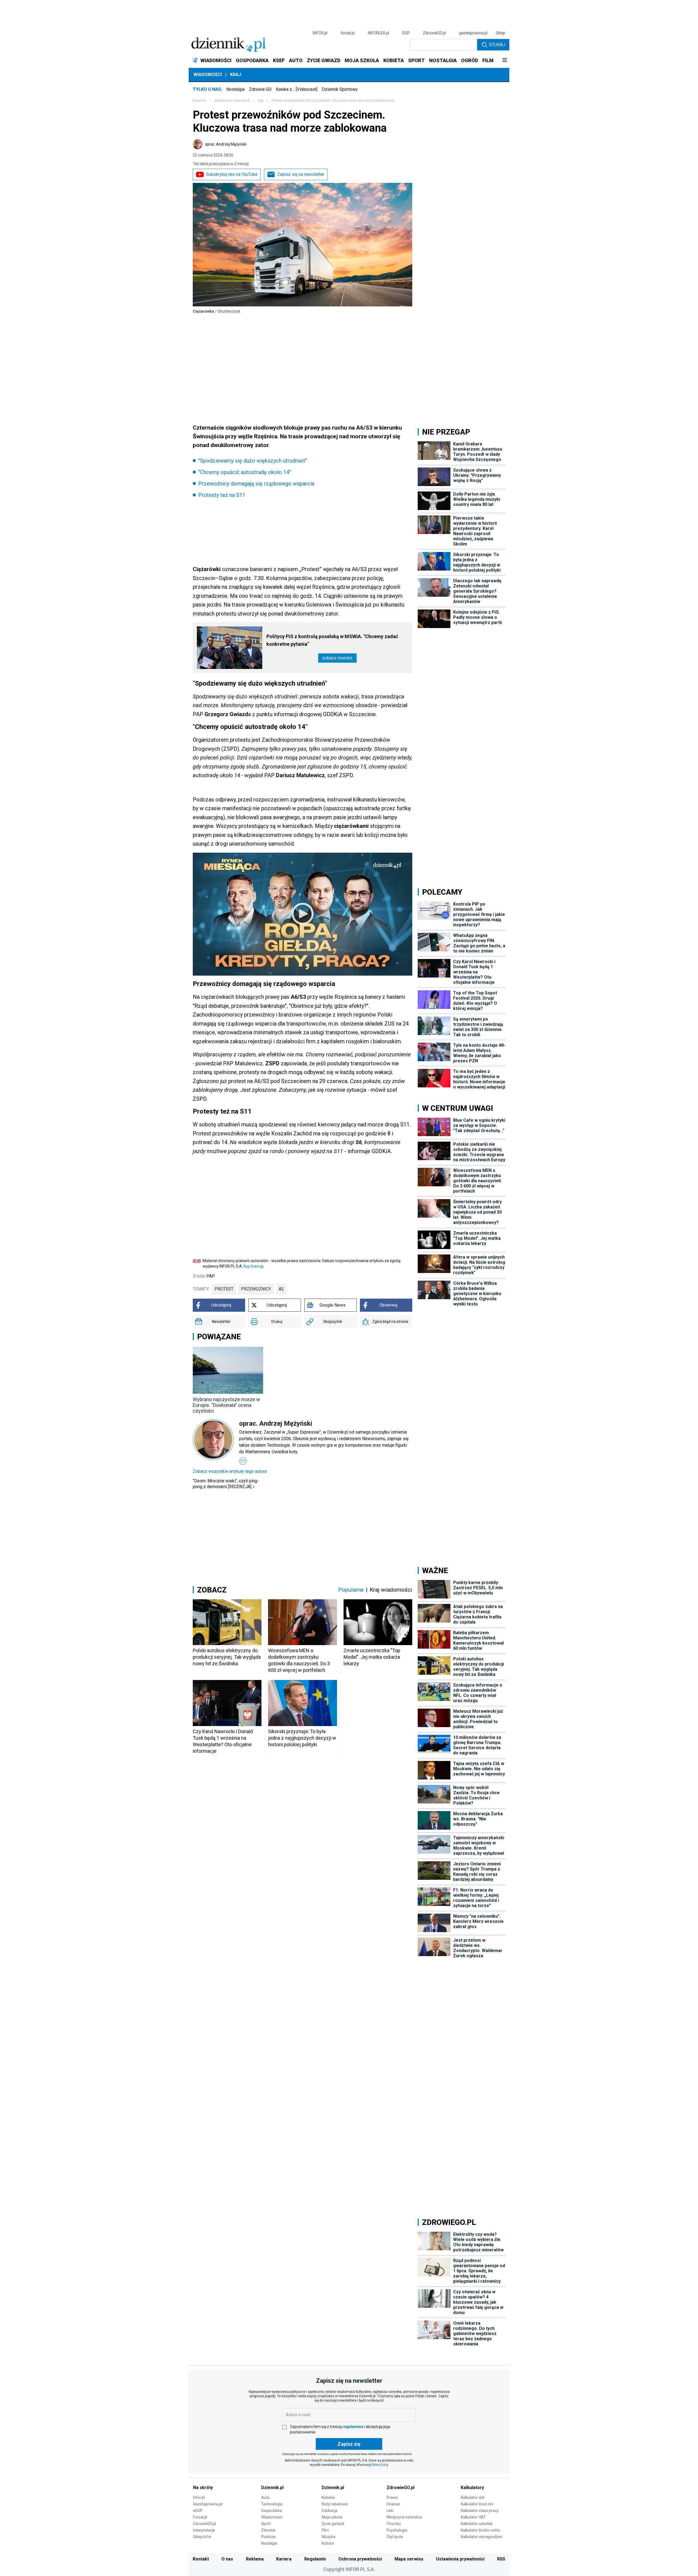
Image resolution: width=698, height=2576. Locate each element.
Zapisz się (349, 2444)
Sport (266, 2524)
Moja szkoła (332, 2517)
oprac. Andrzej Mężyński (226, 144)
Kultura (328, 2543)
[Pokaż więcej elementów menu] (505, 61)
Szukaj (497, 45)
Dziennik (199, 101)
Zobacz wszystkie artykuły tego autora (230, 1471)
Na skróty (203, 2488)
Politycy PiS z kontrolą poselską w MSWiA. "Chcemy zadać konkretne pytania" (332, 640)
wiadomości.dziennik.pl (232, 101)
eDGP (198, 2511)
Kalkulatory (472, 2488)
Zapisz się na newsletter (301, 174)
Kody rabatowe (335, 2504)
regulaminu (353, 2427)
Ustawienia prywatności (460, 2559)
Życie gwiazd (333, 2524)
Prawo (392, 2497)
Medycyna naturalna (404, 2517)
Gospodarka (272, 2511)
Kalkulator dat (473, 2497)
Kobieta (328, 2497)
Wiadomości (208, 75)
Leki (390, 2511)
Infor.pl (199, 2497)
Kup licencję (253, 1266)
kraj (261, 101)
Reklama (255, 2559)
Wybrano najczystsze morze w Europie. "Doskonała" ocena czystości (226, 1405)
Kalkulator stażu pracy (480, 2511)
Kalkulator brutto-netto (480, 2530)
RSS (501, 2559)
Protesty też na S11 (222, 495)
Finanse (393, 2504)
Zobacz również (337, 658)
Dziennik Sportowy (340, 89)
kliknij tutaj (380, 2465)
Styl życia (395, 2537)
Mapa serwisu (409, 2559)
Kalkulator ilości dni (477, 2504)
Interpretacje (204, 2530)
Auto (265, 2497)
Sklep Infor (202, 2537)
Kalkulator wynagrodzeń (482, 2537)
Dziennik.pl (272, 2488)
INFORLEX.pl (378, 33)
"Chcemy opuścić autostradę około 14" (245, 472)
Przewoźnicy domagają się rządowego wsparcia (256, 484)
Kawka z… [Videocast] (297, 89)
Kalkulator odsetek (477, 2524)
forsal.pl (348, 33)
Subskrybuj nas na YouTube (232, 174)
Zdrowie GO (260, 89)
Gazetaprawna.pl (208, 2504)
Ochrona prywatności (360, 2559)
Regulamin (315, 2559)
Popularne (351, 1590)
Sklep (500, 33)
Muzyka (329, 2537)
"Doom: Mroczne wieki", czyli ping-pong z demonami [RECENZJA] (226, 1484)
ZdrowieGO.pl (434, 33)
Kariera (284, 2559)
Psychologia (397, 2530)
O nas (227, 2559)
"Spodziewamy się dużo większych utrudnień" (253, 461)
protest (224, 1289)
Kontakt (201, 2559)
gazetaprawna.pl (473, 33)
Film (325, 2530)
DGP (406, 33)
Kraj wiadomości (391, 1590)
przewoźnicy (256, 1289)
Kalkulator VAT (473, 2517)
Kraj (236, 75)
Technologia (272, 2504)
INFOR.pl (320, 33)
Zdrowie (268, 2530)
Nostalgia (235, 89)
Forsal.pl (200, 2517)
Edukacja (330, 2511)
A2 (281, 1289)
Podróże (268, 2537)
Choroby (394, 2524)
